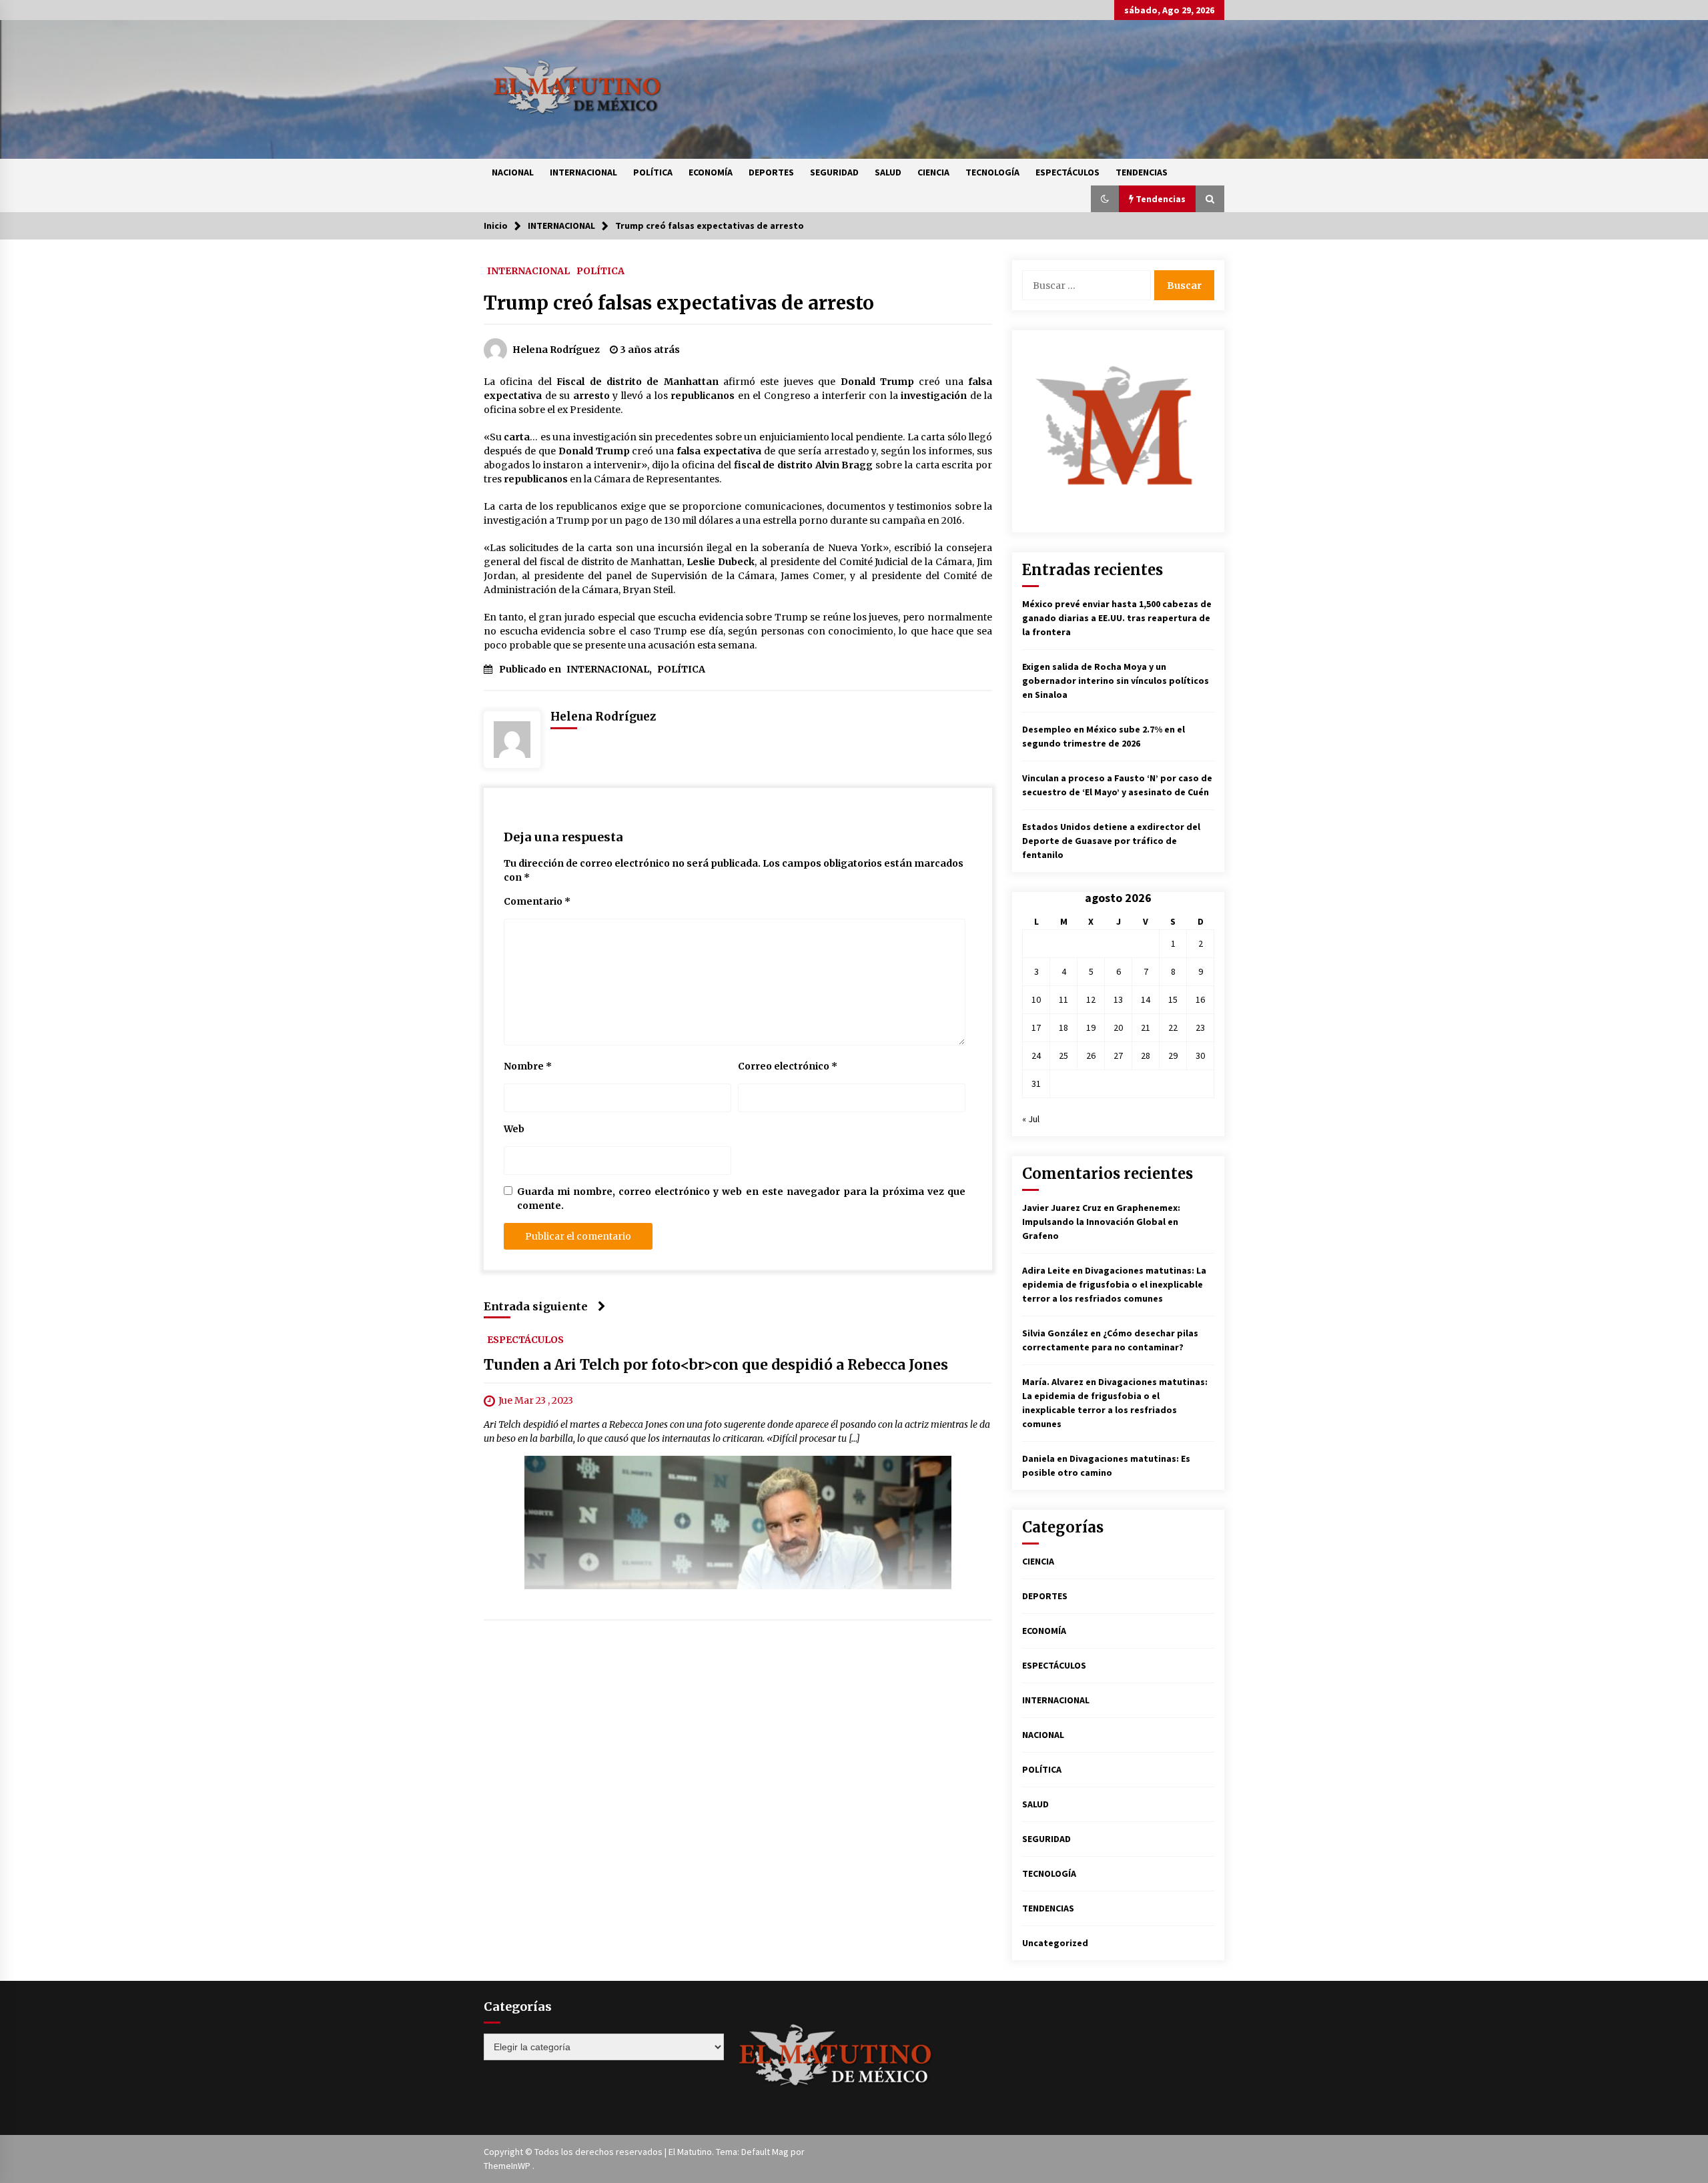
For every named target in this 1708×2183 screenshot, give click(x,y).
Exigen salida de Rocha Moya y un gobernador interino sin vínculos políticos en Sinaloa (1116, 681)
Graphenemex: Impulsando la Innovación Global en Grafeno (1101, 1222)
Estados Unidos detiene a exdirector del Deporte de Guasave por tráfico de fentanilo (1111, 841)
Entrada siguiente (536, 1306)
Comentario (537, 901)
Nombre (528, 1066)
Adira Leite (1046, 1270)
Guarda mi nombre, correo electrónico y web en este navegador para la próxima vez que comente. (741, 1199)
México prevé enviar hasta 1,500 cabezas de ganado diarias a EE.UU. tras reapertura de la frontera (1117, 618)
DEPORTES (771, 172)
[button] (1105, 199)
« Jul (1031, 1119)
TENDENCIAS (1142, 172)
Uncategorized (1055, 1943)
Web (514, 1129)
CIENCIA (933, 172)
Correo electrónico (788, 1066)
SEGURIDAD (834, 172)
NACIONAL (513, 172)
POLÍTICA (653, 172)
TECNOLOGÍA (992, 172)
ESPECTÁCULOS (1067, 172)
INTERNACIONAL (583, 172)
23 (1200, 1027)
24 (1036, 1055)
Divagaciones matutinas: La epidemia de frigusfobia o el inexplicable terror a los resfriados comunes (1114, 1284)
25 (1063, 1055)
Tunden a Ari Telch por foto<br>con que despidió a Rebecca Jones (716, 1365)
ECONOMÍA (711, 172)
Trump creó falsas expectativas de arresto (679, 303)
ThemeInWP (508, 2166)
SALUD (888, 172)
